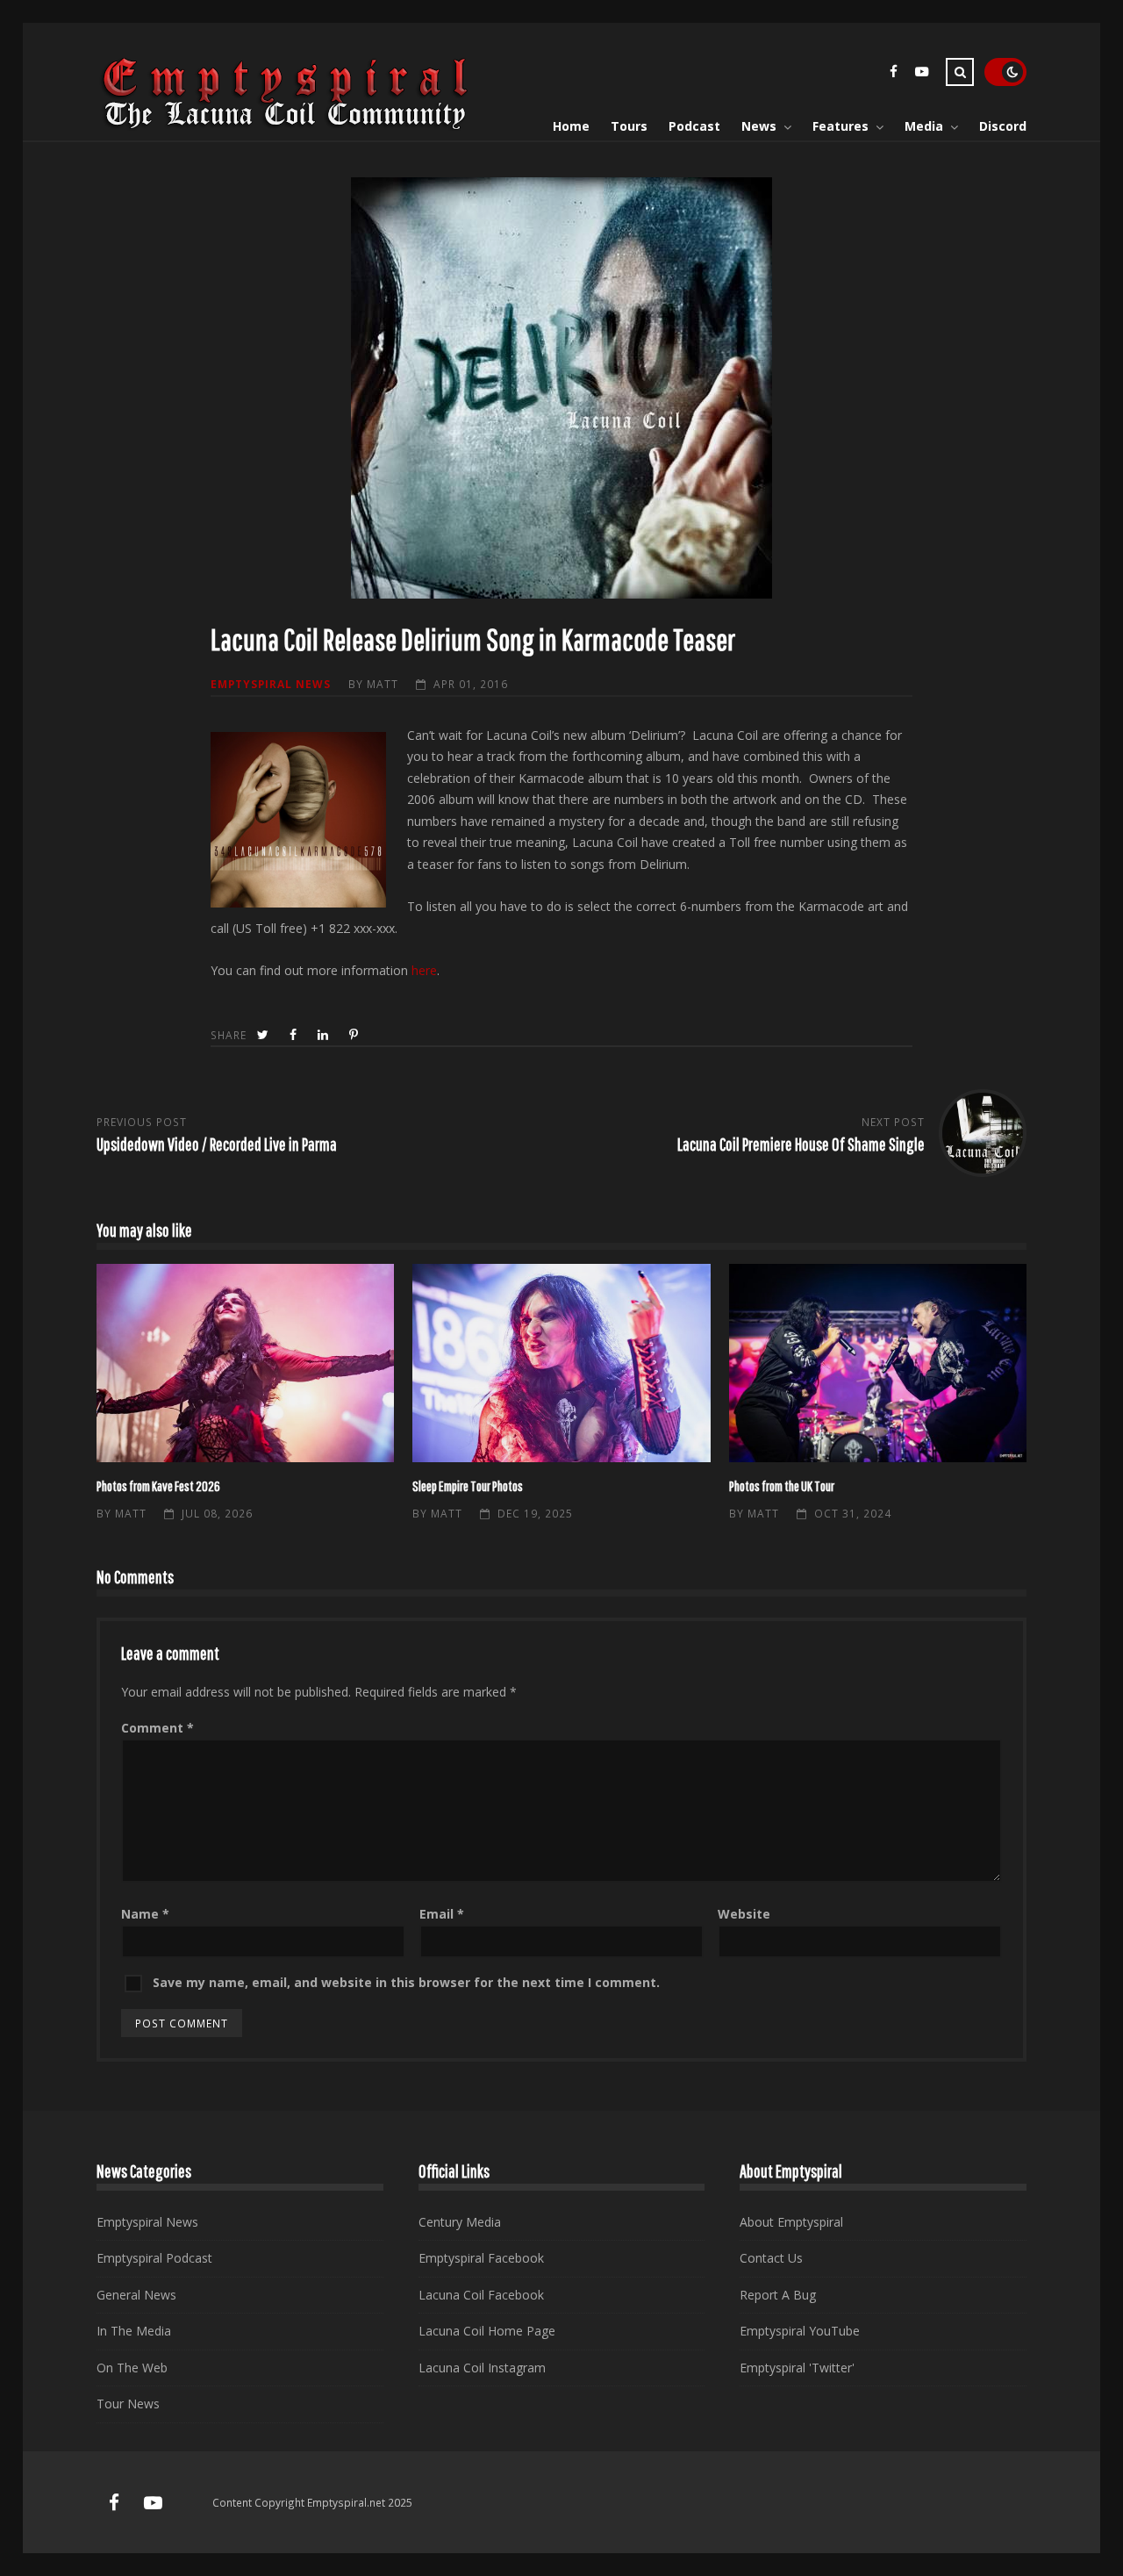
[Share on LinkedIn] (325, 1035)
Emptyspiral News (271, 684)
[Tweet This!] (265, 1035)
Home (571, 126)
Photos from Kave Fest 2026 (245, 1363)
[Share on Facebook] (295, 1035)
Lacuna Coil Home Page (487, 2331)
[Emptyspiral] (286, 126)
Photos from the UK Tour (878, 1363)
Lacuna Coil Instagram (482, 2368)
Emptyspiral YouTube (800, 2331)
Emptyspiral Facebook (481, 2258)
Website (744, 1914)
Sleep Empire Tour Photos (561, 1363)
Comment (157, 1728)
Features (840, 126)
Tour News (128, 2404)
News (759, 126)
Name (145, 1914)
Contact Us (771, 2258)
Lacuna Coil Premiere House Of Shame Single (801, 1144)
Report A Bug (778, 2295)
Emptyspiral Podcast (154, 2258)
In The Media (134, 2331)
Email (442, 1914)
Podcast (694, 126)
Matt (383, 684)
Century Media (460, 2222)
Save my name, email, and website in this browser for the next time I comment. (406, 1982)
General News (136, 2295)
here (424, 970)
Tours (629, 126)
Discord (1003, 126)
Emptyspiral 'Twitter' (797, 2368)
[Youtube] (921, 74)
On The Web (132, 2368)
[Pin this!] (355, 1035)
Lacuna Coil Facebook (481, 2295)
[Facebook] (893, 74)
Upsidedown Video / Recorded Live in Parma (217, 1144)
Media (924, 126)
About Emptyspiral (791, 2222)
